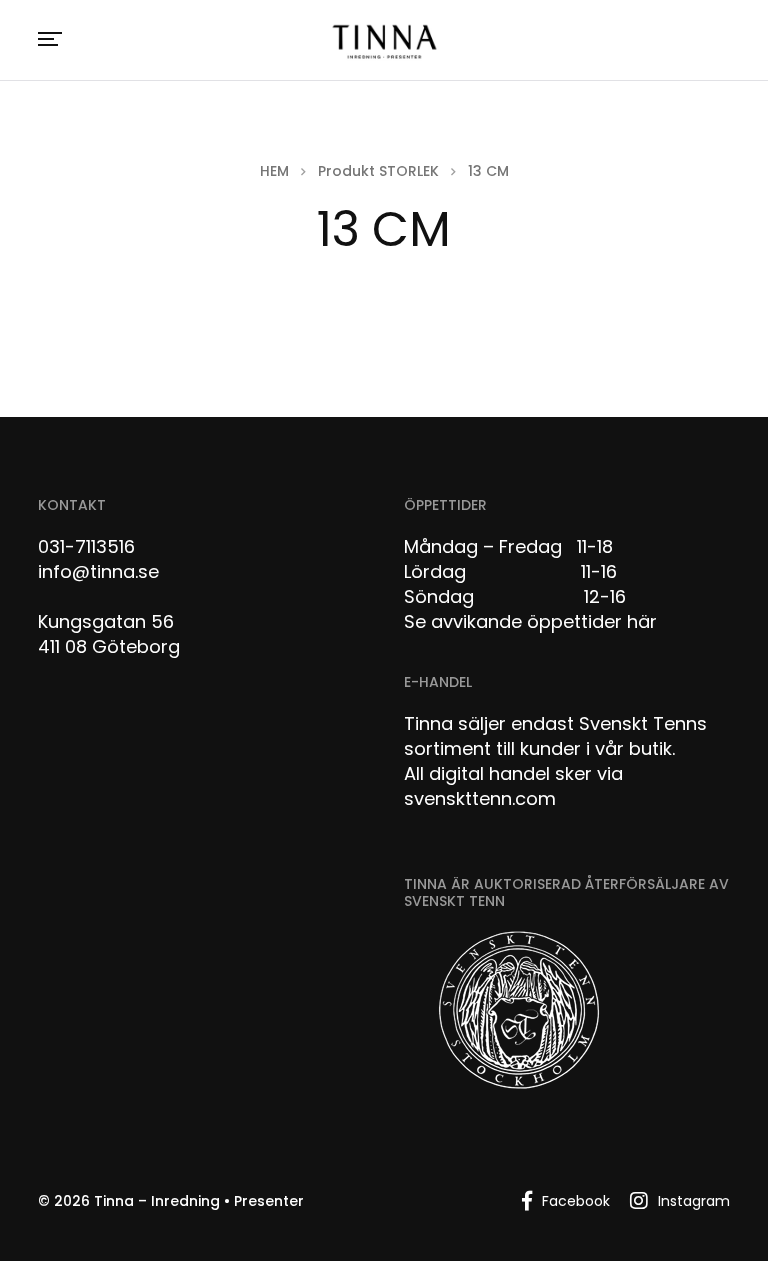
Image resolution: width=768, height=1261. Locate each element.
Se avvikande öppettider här (530, 621)
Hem (274, 171)
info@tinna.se (98, 571)
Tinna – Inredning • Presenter (199, 1201)
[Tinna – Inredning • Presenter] (384, 42)
